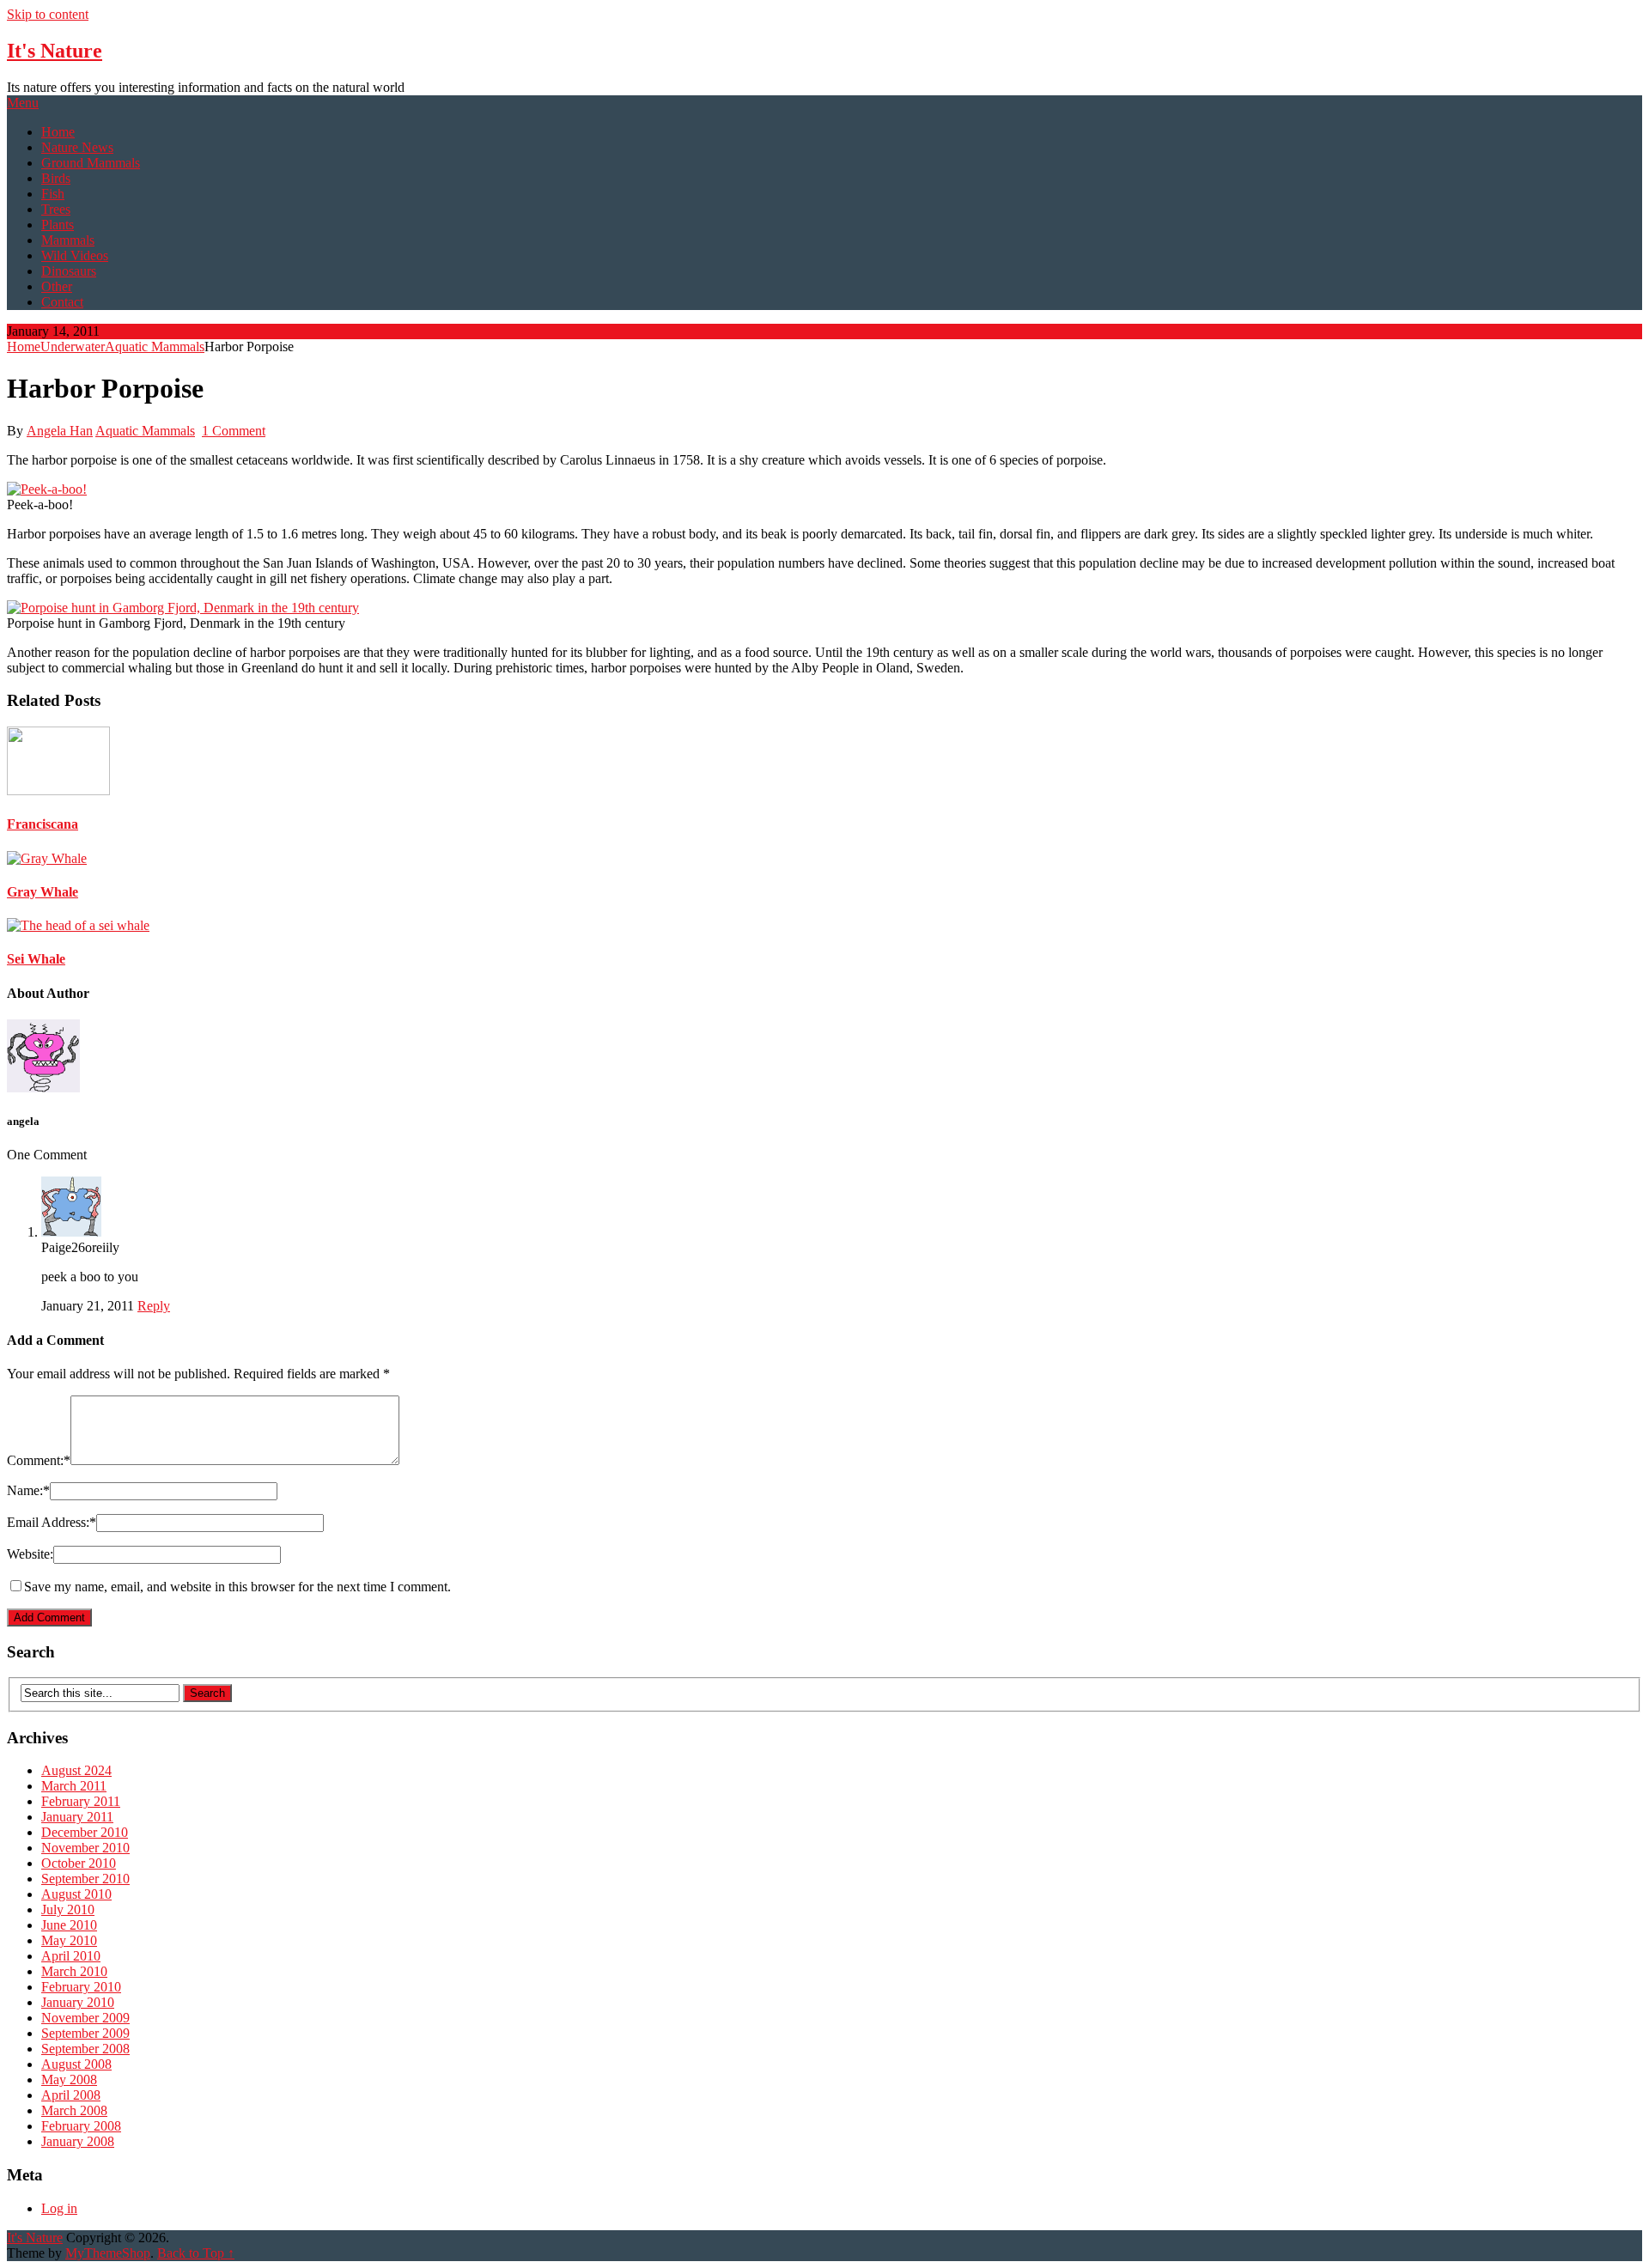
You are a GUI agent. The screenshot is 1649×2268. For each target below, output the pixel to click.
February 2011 (81, 1801)
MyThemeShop (108, 2253)
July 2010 (68, 1909)
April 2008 (71, 2095)
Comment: (39, 1460)
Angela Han (60, 431)
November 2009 (85, 2018)
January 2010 (78, 2002)
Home (58, 132)
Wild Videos (75, 255)
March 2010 (74, 1971)
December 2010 (85, 1832)
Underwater (73, 347)
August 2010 (76, 1894)
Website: (30, 1554)
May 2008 (69, 2080)
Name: (28, 1490)
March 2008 (74, 2110)
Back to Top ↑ (196, 2253)
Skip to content (48, 14)
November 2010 (85, 1848)
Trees (56, 209)
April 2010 (71, 1956)
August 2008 (76, 2064)
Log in (59, 2208)
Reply (154, 1306)
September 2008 (85, 2049)
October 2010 (79, 1863)
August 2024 (76, 1770)
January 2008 (78, 2141)
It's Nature (55, 51)
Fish (53, 194)
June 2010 (69, 1925)
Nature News (77, 147)
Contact (62, 302)
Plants (58, 225)
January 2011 (77, 1817)
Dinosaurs (69, 271)
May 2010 (69, 1940)
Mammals (68, 240)
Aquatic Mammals (155, 347)
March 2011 (74, 1786)
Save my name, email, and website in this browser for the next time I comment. (237, 1587)
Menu (23, 103)
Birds (56, 178)
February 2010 (81, 1987)
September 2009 (85, 2033)
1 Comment (234, 431)
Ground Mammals (91, 163)
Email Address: (52, 1522)
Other (57, 286)
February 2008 (81, 2126)
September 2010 (85, 1879)
